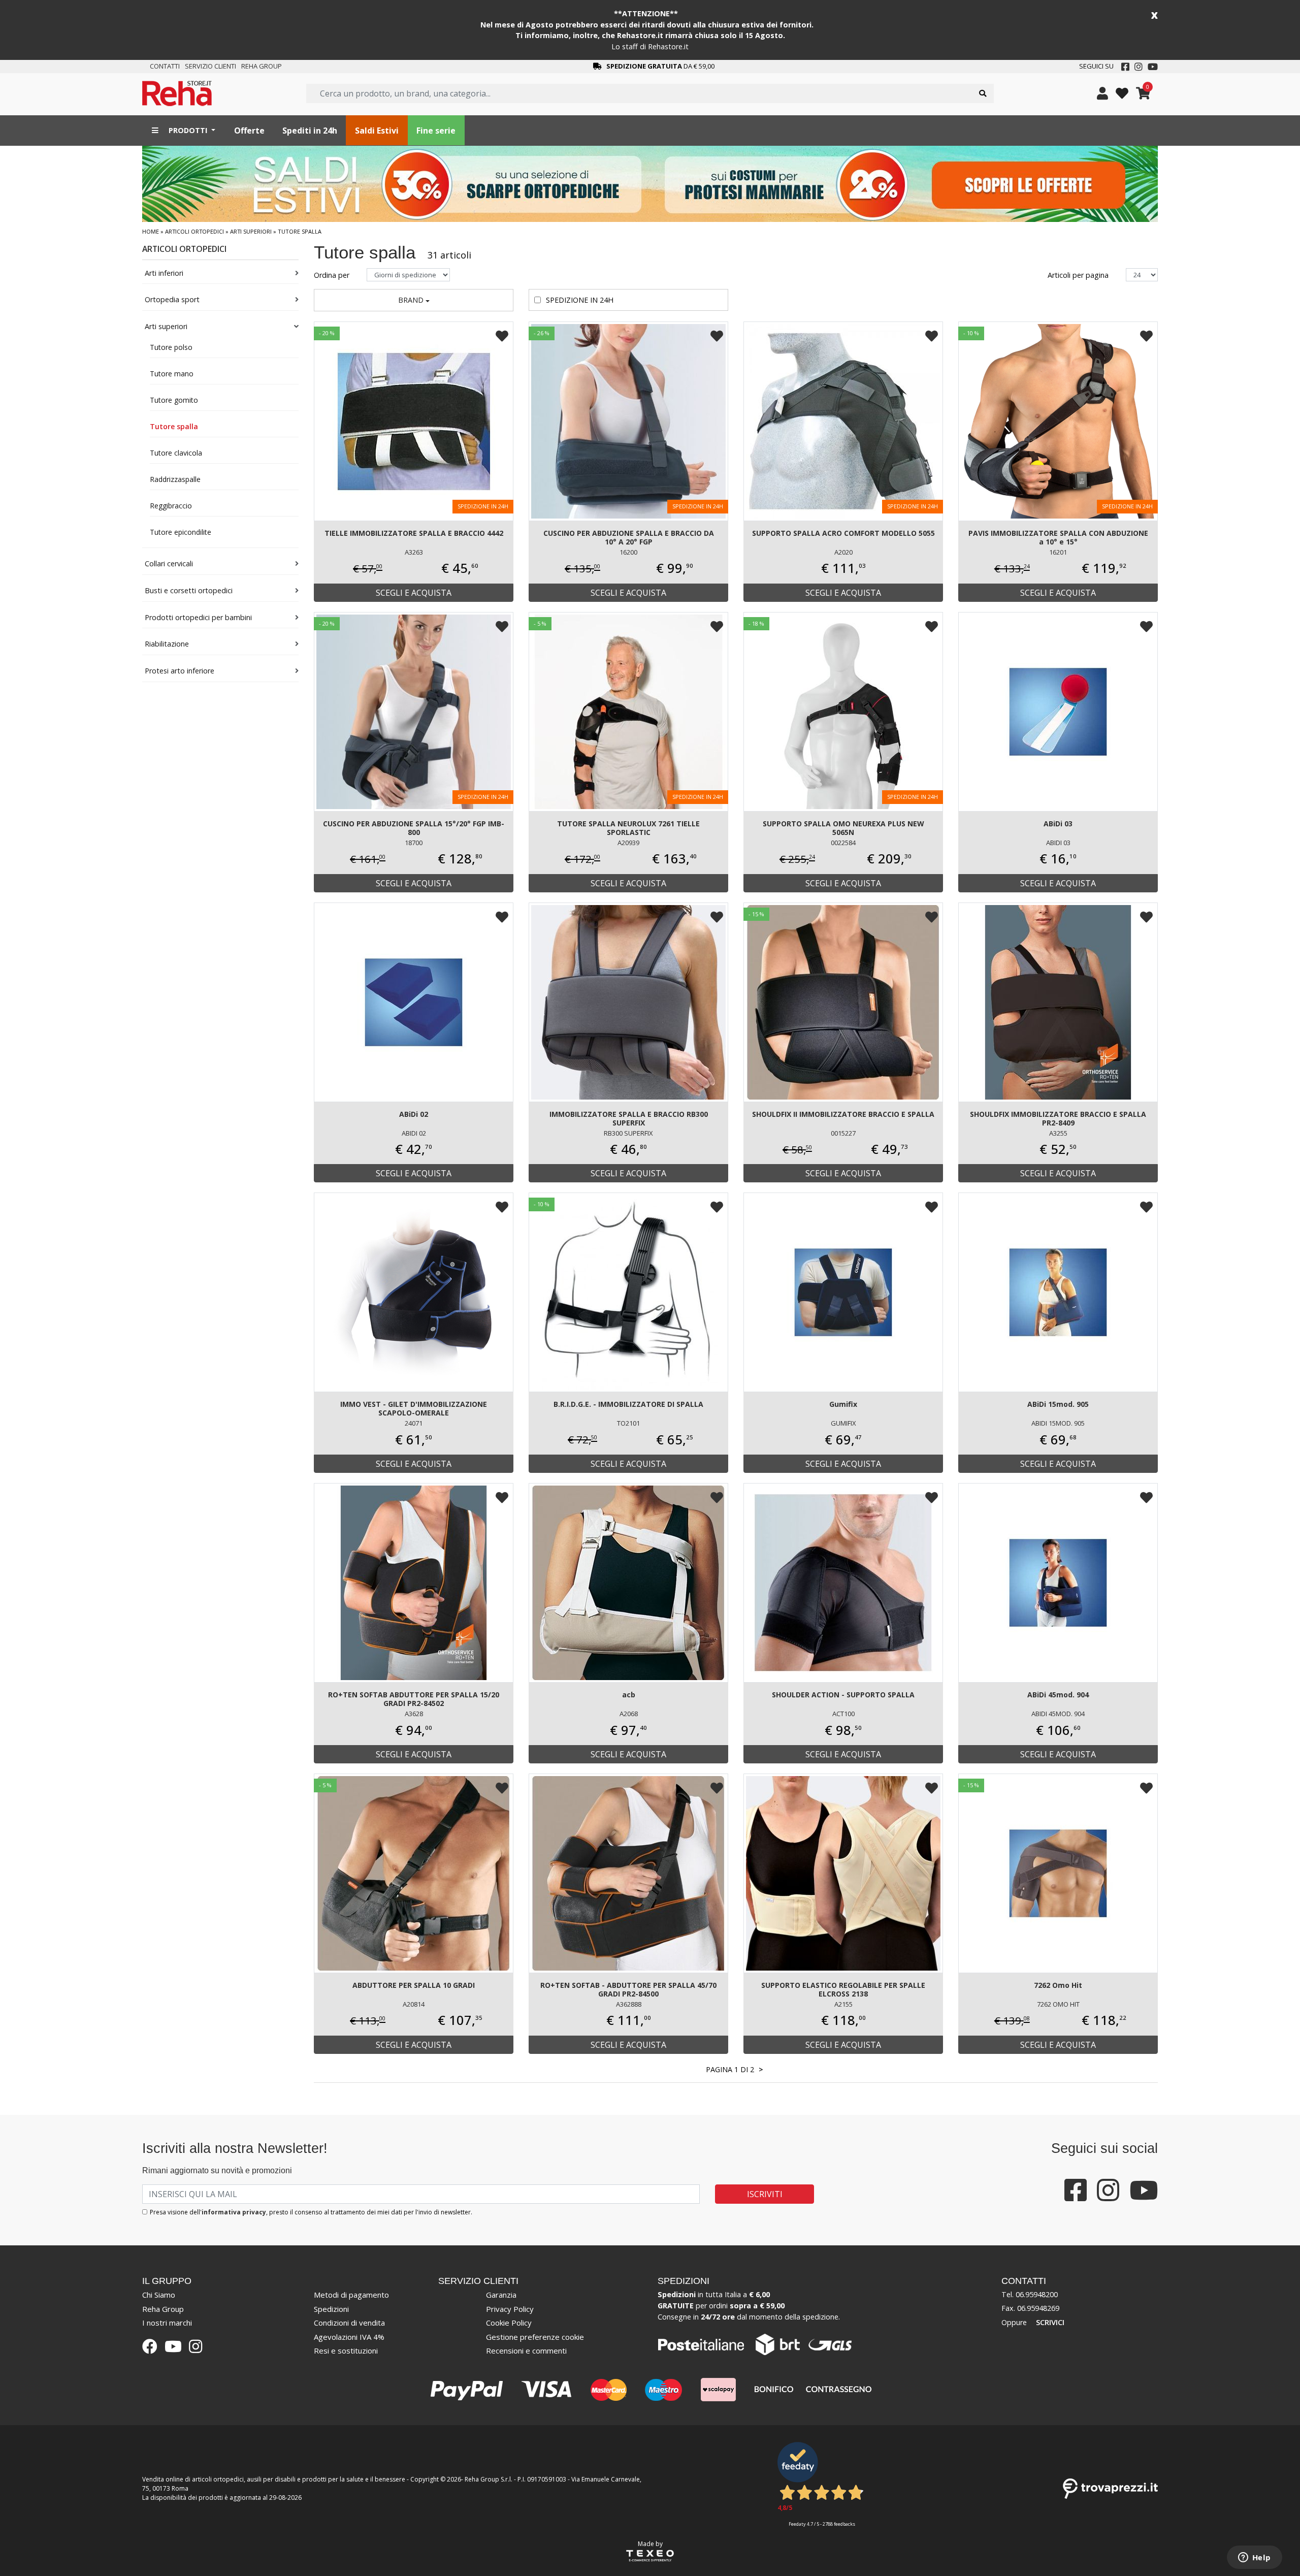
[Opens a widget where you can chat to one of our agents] (1254, 2558)
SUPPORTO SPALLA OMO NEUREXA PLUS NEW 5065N (843, 828)
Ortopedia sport (172, 299)
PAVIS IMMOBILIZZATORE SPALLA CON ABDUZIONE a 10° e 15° (1058, 537)
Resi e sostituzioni (346, 2350)
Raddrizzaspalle (175, 479)
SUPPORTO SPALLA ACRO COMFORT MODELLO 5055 (843, 533)
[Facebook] (1125, 67)
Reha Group (262, 66)
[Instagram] (1139, 67)
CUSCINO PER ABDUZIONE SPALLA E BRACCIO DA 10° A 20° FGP (629, 537)
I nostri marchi (167, 2323)
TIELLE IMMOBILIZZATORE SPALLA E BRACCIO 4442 (414, 533)
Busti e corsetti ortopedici (189, 590)
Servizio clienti (210, 66)
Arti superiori (251, 231)
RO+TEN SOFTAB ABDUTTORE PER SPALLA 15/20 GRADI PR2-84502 (414, 1699)
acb (629, 1695)
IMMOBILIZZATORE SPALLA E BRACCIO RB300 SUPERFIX (629, 1118)
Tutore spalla (174, 426)
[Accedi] (1102, 93)
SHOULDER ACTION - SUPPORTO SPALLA (843, 1695)
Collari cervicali (169, 563)
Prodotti (188, 130)
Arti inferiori (164, 273)
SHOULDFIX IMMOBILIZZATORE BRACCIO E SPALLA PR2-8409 (1058, 1118)
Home (151, 231)
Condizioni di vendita (349, 2323)
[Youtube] (1153, 67)
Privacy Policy (510, 2309)
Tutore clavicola (176, 453)
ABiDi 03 (1058, 824)
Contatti (165, 66)
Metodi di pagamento (351, 2295)
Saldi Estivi (377, 131)
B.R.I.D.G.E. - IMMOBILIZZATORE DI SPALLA (628, 1404)
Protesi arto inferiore (180, 671)
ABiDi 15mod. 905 (1058, 1404)
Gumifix (843, 1404)
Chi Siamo (159, 2295)
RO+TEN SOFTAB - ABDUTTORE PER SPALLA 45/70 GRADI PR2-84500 (628, 1989)
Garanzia (501, 2295)
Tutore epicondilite (181, 532)
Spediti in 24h (310, 131)
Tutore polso (171, 347)
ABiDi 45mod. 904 (1058, 1695)
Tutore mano (172, 374)
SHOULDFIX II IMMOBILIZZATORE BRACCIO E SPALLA (843, 1114)
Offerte (249, 131)
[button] (414, 300)
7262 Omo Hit (1058, 1985)
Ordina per (333, 275)
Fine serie (436, 131)
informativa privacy (234, 2212)
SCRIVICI (1050, 2322)
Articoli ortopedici (194, 231)
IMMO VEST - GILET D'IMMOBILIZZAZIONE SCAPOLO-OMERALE (414, 1408)
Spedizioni (331, 2309)
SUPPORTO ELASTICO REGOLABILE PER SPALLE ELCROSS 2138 (843, 1989)
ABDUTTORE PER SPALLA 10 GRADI (414, 1985)
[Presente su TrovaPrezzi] (1110, 2488)
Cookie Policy (509, 2323)
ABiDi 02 (414, 1114)
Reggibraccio (171, 506)
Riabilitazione (167, 644)
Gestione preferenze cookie (535, 2337)
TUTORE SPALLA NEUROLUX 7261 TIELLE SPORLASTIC (628, 828)
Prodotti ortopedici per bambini (198, 617)
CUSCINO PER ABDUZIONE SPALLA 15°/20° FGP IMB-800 (414, 828)
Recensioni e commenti (526, 2350)
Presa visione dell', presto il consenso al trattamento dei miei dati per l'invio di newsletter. (311, 2212)
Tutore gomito (174, 400)
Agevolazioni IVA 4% (349, 2337)
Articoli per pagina (1079, 275)
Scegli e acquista (414, 593)
